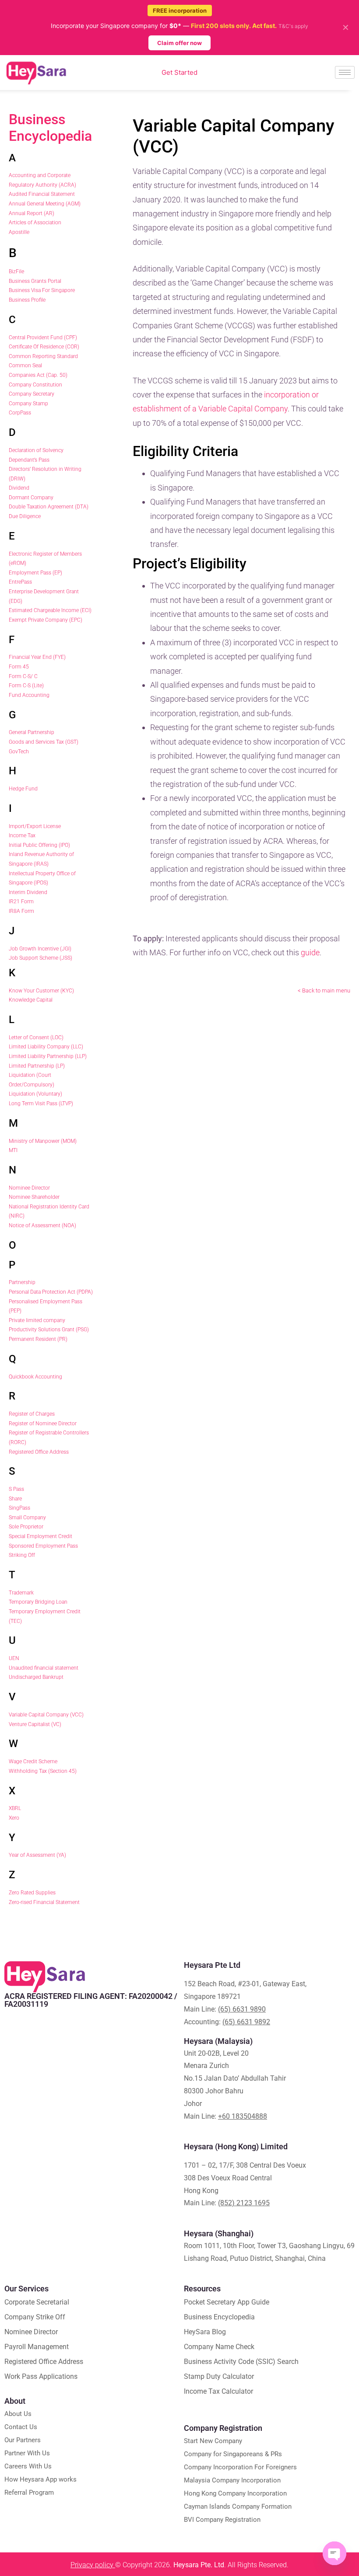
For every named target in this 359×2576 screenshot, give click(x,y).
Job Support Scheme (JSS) (40, 958)
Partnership (22, 1282)
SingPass (19, 1508)
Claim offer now (179, 43)
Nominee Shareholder (34, 1197)
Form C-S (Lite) (26, 686)
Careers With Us (28, 2466)
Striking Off (22, 1555)
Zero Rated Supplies (32, 1893)
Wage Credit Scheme (33, 1761)
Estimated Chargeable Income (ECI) (50, 610)
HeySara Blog (205, 2332)
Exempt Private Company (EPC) (46, 620)
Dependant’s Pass (29, 460)
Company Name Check (219, 2347)
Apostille (19, 232)
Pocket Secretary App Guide (227, 2302)
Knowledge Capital (31, 1000)
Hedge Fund (23, 789)
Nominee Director (29, 1188)
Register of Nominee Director (43, 1424)
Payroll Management (37, 2347)
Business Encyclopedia (50, 128)
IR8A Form (21, 911)
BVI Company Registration (222, 2520)
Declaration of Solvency (36, 450)
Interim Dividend (28, 892)
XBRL (15, 1808)
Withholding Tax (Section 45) (43, 1771)
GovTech (19, 752)
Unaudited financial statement (44, 1668)
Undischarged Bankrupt (36, 1677)
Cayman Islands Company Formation (238, 2506)
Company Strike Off (35, 2317)
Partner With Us (27, 2453)
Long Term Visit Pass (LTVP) (41, 1104)
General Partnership (32, 732)
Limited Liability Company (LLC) (46, 1047)
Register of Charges (32, 1414)
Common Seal (25, 366)
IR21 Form (21, 902)
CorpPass (20, 413)
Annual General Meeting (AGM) (45, 204)
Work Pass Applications (41, 2376)
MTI (13, 1150)
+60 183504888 (243, 2116)
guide (310, 952)
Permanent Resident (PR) (38, 1339)
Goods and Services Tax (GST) (44, 742)
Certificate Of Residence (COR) (44, 347)
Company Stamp (28, 404)
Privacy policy (93, 2565)
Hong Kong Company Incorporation (235, 2493)
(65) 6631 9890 (242, 2009)
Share (15, 1499)
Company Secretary (32, 394)
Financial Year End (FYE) (37, 657)
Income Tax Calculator (218, 2391)
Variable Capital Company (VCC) (46, 1715)
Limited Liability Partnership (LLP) (48, 1056)
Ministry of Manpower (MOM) (43, 1141)
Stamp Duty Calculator (219, 2376)
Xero (14, 1818)
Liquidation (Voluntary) (35, 1094)
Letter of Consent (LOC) (36, 1037)
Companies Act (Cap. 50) (38, 375)
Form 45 (19, 667)
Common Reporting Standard (43, 356)
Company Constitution (35, 385)
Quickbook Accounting (35, 1377)
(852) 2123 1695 (244, 2203)
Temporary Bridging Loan (38, 1602)
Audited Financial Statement (42, 194)
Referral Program (29, 2492)
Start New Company (213, 2441)
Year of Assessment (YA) (37, 1855)
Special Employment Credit (40, 1536)
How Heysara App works (40, 2479)
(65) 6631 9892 (246, 2022)
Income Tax (22, 835)
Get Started (179, 72)
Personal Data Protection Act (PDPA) (51, 1292)
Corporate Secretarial (37, 2302)
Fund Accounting (29, 695)
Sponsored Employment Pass (43, 1546)
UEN (14, 1658)
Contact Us (21, 2427)
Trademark (21, 1593)
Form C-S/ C (23, 676)
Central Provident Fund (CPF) (43, 338)
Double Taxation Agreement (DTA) (49, 507)
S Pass (16, 1489)
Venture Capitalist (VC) (35, 1724)
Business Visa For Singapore (42, 290)
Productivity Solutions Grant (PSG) (49, 1330)
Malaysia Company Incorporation (232, 2480)
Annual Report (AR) (32, 213)
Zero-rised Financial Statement (44, 1902)
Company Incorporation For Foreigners (240, 2467)
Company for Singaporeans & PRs (233, 2454)
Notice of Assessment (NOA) (42, 1225)
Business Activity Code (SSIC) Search (241, 2362)
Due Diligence (25, 516)
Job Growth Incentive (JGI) (40, 949)
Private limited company (37, 1320)
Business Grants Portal (35, 281)
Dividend (19, 488)
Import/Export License (35, 826)
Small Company (27, 1518)
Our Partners (23, 2440)
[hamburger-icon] (345, 72)
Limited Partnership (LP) (37, 1066)
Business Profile (27, 300)
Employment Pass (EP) (35, 573)
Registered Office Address (39, 1452)
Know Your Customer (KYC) (41, 991)
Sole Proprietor (26, 1527)
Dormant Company (31, 498)
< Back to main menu (324, 990)
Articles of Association (35, 223)
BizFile (16, 272)
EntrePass (20, 582)
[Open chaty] (334, 2553)
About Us (18, 2414)
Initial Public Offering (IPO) (39, 845)
